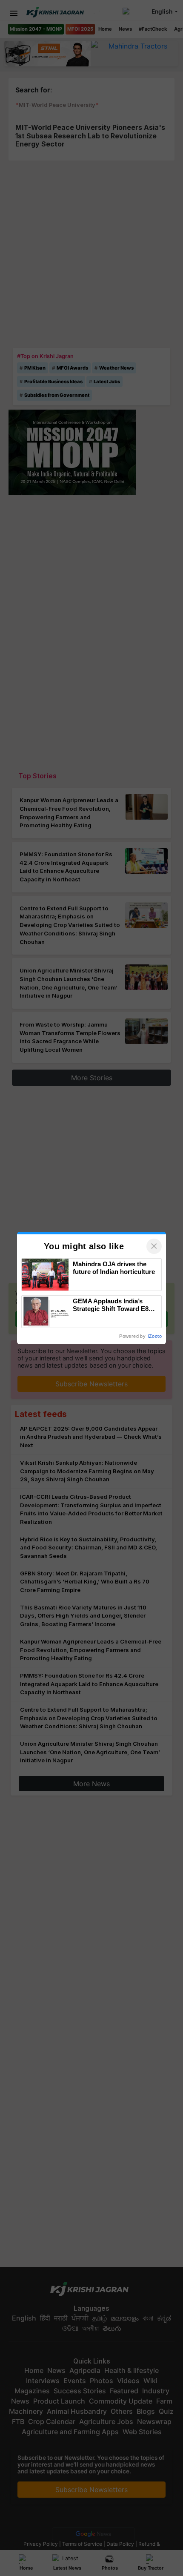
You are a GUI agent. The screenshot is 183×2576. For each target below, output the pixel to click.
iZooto (155, 1336)
